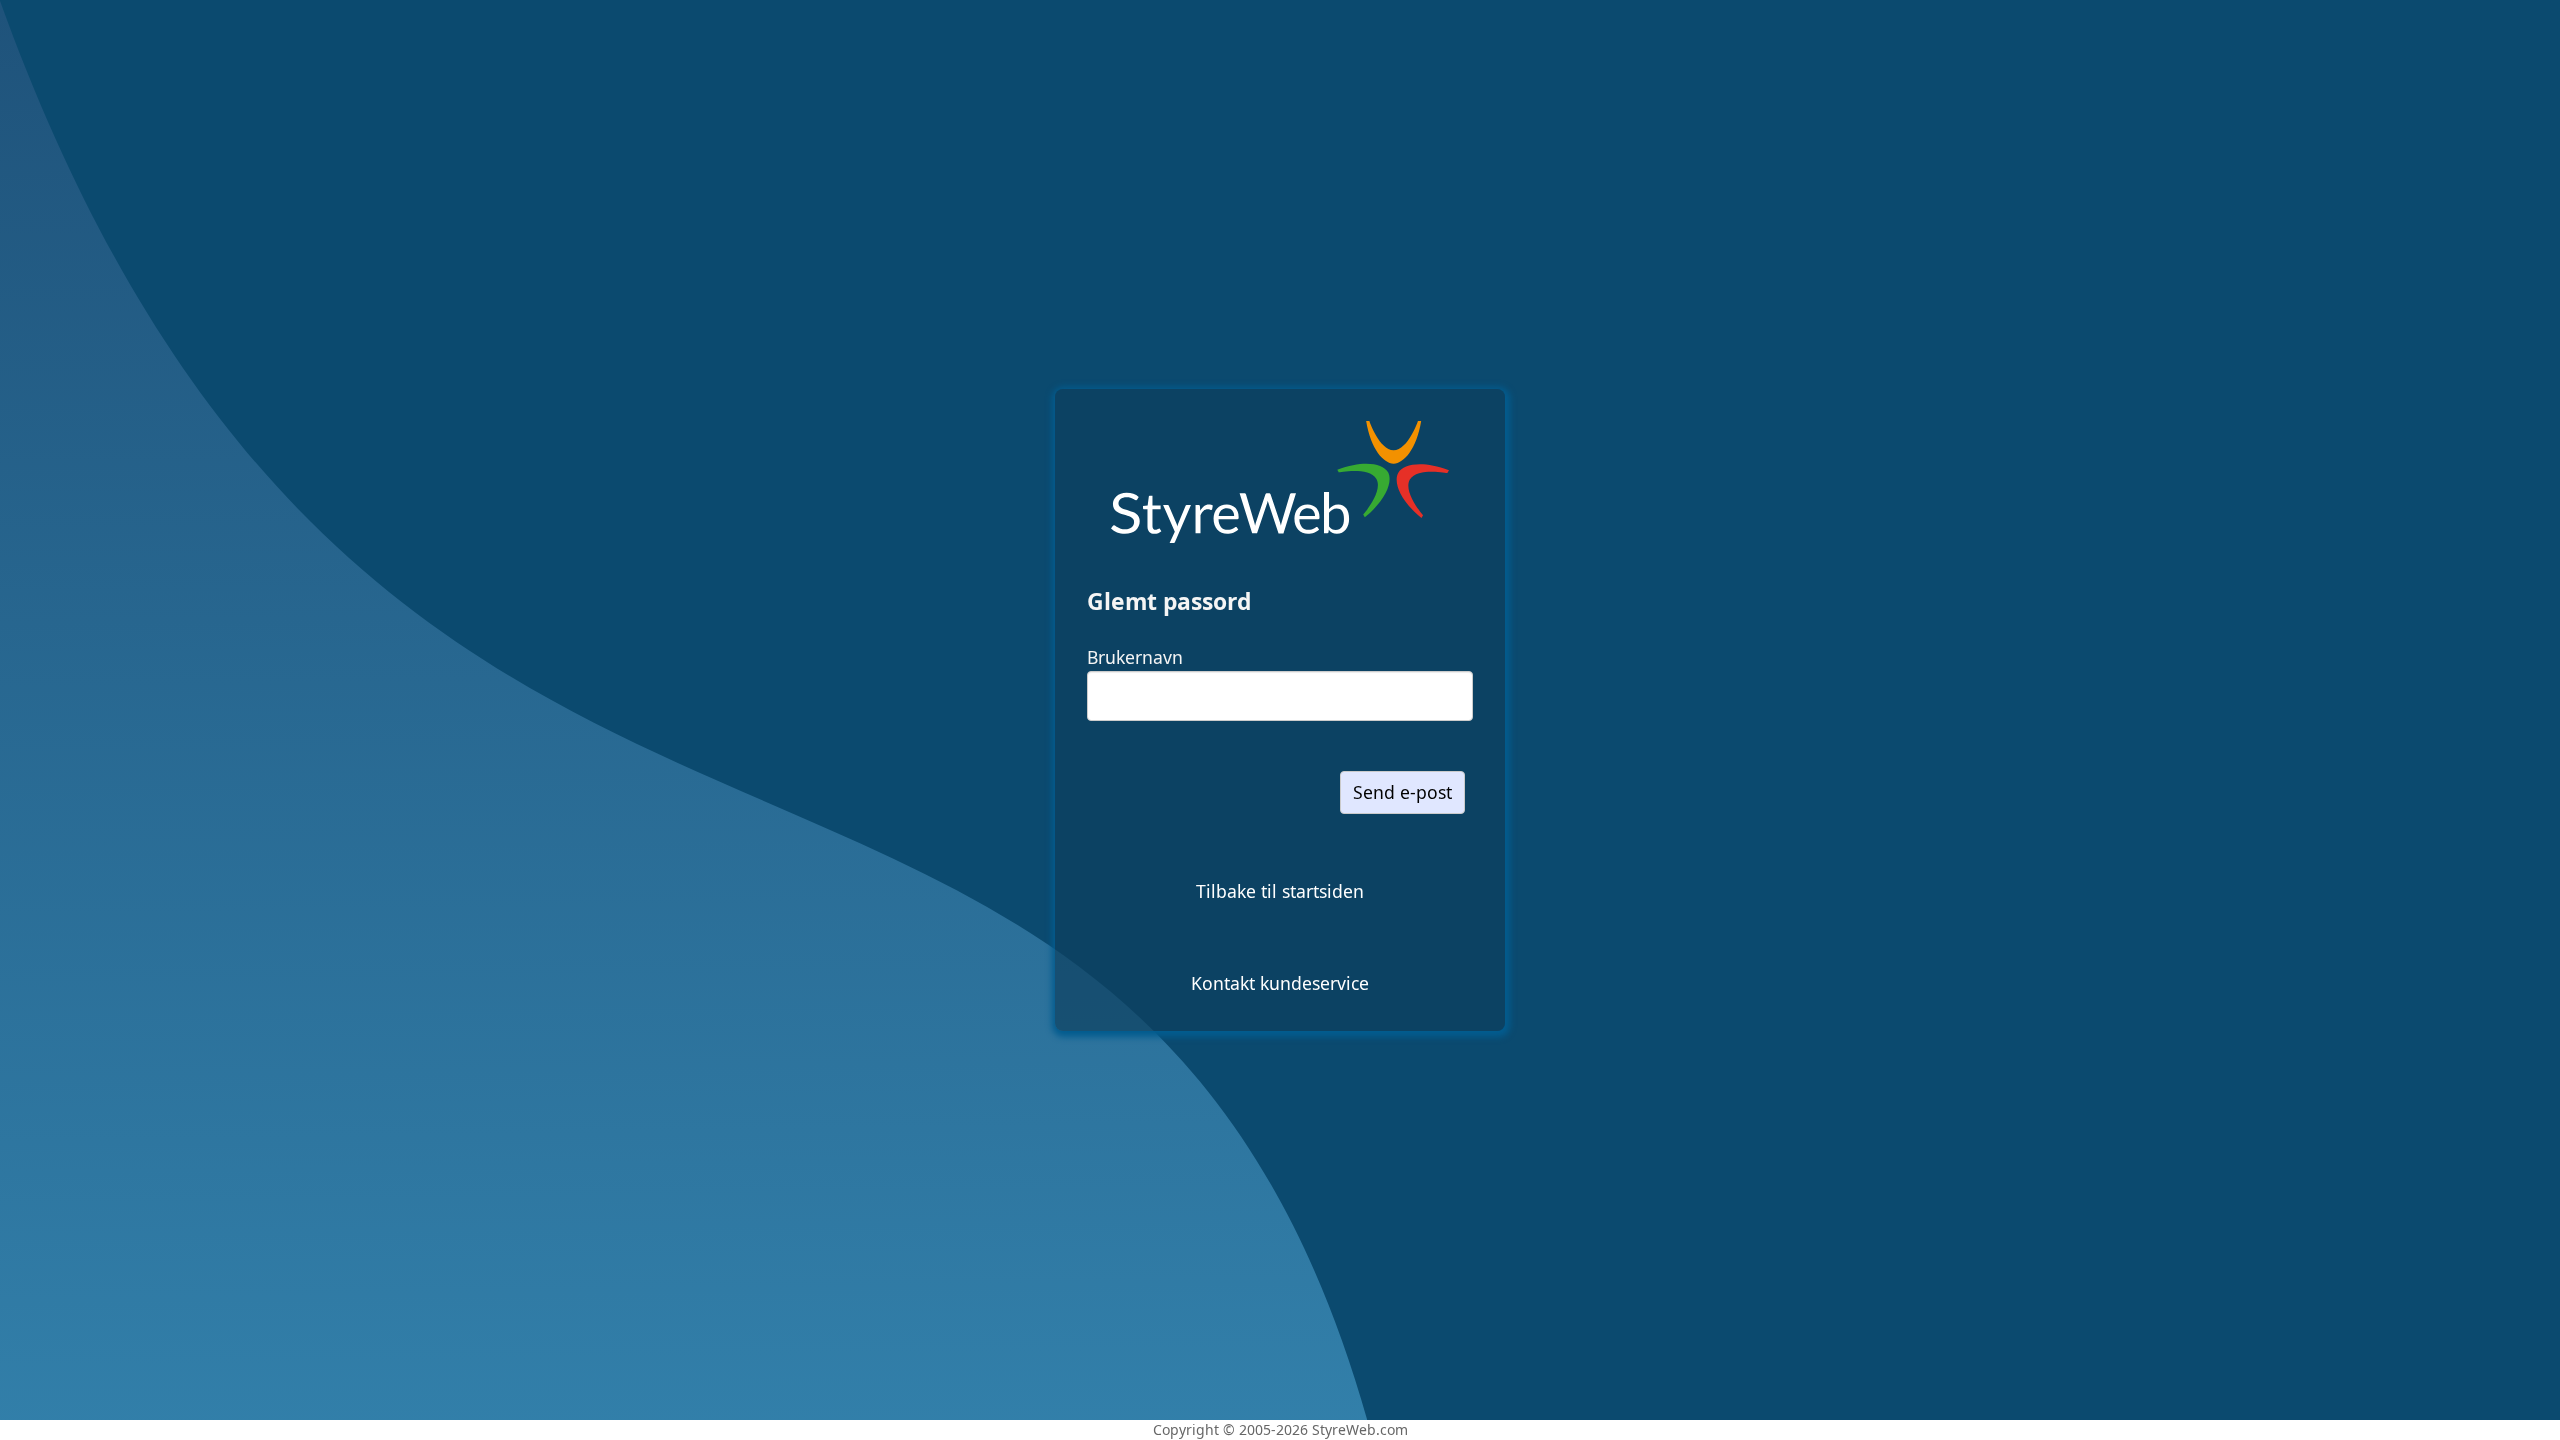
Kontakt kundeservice (1280, 983)
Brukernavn (1135, 657)
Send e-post (1402, 792)
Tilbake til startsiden (1280, 891)
